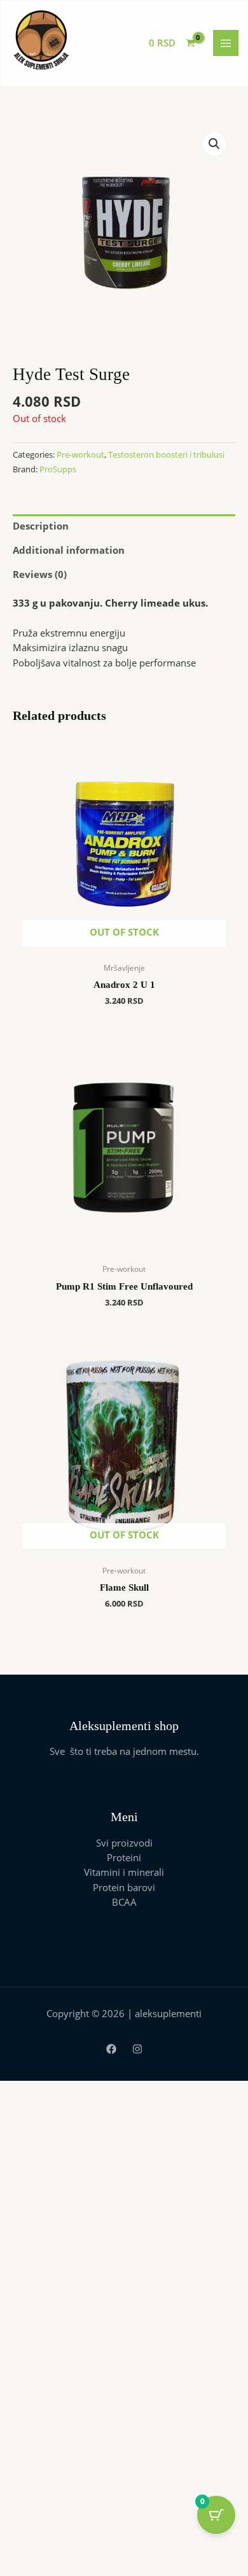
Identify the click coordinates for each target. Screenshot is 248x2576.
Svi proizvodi (124, 1843)
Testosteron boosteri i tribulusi (166, 454)
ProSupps (58, 469)
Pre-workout (80, 454)
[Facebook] (111, 2049)
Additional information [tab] (69, 550)
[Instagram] (137, 2049)
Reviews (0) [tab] (40, 574)
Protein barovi (124, 1887)
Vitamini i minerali (124, 1872)
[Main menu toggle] (226, 43)
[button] (214, 144)
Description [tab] (41, 526)
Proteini (124, 1857)
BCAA (124, 1902)
